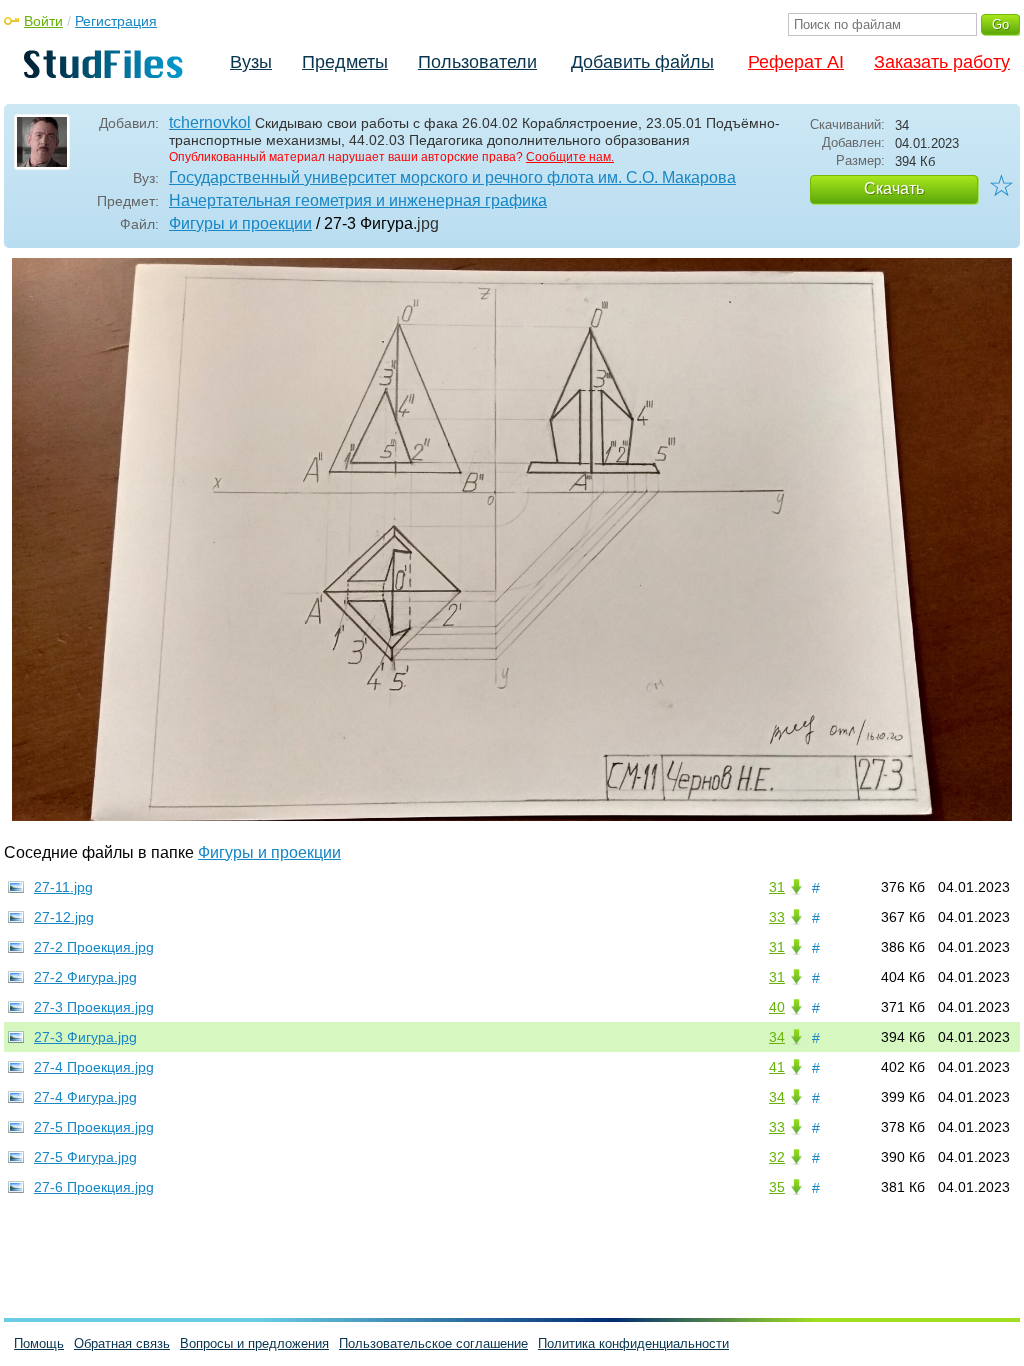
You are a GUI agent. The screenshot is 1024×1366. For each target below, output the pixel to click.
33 (777, 917)
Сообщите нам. (570, 157)
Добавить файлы (642, 62)
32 (777, 1157)
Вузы (251, 62)
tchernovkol (210, 122)
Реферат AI (796, 62)
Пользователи (477, 62)
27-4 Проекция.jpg (94, 1067)
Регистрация (116, 21)
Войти (43, 21)
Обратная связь (122, 1343)
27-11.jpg (63, 887)
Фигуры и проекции (240, 223)
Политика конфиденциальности (633, 1343)
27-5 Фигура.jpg (85, 1157)
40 (777, 1007)
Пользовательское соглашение (433, 1343)
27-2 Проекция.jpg (94, 947)
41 (777, 1067)
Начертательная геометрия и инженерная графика (358, 200)
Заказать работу (942, 62)
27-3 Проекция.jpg (94, 1007)
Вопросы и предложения (254, 1343)
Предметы (345, 62)
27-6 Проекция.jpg (94, 1187)
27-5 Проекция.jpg (94, 1127)
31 (777, 887)
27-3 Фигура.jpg (85, 1037)
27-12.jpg (64, 917)
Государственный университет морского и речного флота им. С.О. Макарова (452, 177)
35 (777, 1187)
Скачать (894, 188)
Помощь (39, 1343)
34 (777, 1037)
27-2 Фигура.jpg (85, 977)
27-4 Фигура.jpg (85, 1097)
